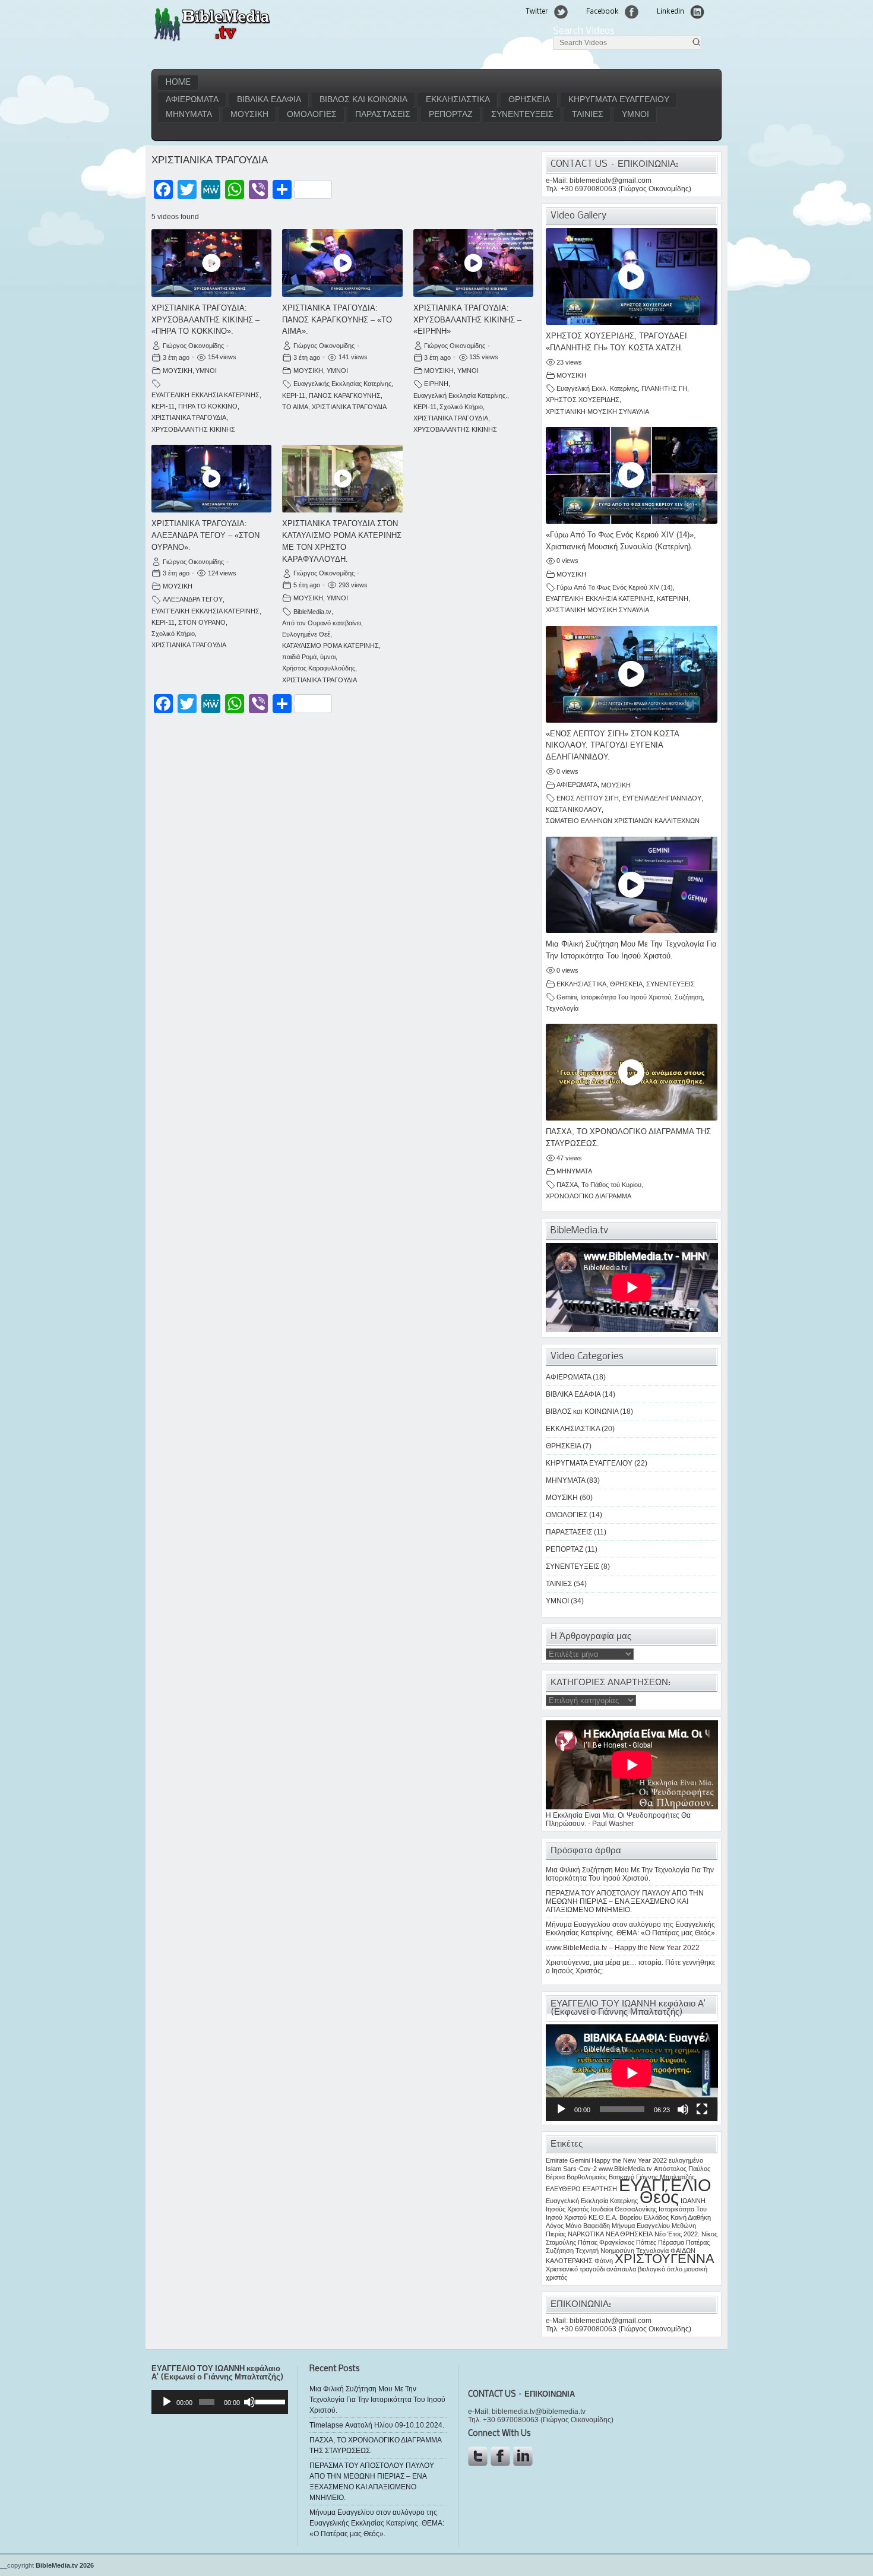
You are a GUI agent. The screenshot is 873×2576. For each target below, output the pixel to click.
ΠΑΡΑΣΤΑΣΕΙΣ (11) (576, 1532)
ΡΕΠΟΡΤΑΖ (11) (572, 1549)
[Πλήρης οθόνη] (702, 2109)
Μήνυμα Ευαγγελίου (641, 2226)
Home (178, 83)
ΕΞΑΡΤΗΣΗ (600, 2189)
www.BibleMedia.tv (625, 2169)
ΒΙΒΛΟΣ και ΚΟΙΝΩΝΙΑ (363, 100)
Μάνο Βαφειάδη (588, 2226)
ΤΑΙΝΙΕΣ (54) (566, 1584)
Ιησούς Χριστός (567, 2209)
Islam (553, 2169)
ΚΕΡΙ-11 (163, 406)
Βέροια (555, 2177)
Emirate (557, 2160)
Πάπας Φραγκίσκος (606, 2242)
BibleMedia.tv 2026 (65, 2565)
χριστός (556, 2277)
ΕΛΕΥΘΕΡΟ (563, 2189)
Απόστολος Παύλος (682, 2169)
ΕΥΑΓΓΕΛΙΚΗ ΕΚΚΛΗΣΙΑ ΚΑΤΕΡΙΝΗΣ (205, 395)
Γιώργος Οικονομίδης (193, 346)
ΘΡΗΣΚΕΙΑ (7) (569, 1446)
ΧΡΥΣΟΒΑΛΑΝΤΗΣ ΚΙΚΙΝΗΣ (193, 429)
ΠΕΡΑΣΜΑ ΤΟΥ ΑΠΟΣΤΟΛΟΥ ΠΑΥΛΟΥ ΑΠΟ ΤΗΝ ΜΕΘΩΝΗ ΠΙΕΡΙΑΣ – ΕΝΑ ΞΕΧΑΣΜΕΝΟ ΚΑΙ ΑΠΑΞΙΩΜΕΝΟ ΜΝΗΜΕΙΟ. (625, 1901)
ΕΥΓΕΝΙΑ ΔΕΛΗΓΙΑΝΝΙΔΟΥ (662, 798)
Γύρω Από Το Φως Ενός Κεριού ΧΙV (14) (615, 587)
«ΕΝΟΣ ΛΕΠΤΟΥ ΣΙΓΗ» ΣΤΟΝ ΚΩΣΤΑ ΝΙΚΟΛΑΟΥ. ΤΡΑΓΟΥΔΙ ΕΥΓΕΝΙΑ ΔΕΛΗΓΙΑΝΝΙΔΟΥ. (612, 746)
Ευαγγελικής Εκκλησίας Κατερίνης (342, 384)
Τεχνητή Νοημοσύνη (605, 2251)
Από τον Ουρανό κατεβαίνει (322, 623)
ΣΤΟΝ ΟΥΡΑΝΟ (202, 622)
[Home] (212, 40)
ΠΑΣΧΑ (567, 1185)
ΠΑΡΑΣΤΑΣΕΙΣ (383, 115)
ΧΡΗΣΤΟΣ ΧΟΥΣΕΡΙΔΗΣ (583, 400)
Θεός (659, 2197)
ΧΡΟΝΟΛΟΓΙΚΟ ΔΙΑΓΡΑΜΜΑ (589, 1196)
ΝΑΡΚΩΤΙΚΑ (586, 2234)
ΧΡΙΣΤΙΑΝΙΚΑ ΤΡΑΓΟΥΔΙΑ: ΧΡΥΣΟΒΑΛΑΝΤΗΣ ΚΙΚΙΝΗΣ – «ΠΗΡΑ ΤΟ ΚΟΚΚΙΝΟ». (205, 320)
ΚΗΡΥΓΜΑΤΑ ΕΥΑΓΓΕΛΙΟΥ (619, 100)
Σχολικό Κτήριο (461, 407)
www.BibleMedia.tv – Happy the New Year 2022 (623, 1948)
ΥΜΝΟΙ (635, 115)
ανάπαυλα (621, 2269)
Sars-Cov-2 (580, 2169)
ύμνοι (328, 657)
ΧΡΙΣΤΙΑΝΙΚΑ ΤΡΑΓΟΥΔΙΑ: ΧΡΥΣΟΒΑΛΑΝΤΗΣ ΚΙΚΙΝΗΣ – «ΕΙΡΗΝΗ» (467, 320)
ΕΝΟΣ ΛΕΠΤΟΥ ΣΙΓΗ (588, 798)
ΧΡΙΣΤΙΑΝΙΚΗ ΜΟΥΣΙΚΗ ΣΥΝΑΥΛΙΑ (597, 412)
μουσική (696, 2269)
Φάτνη (604, 2261)
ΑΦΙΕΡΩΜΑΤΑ (192, 100)
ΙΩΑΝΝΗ (693, 2201)
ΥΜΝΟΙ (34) (565, 1601)
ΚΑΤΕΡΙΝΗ (673, 599)
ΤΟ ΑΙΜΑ (295, 407)
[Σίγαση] (683, 2109)
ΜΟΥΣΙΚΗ (249, 115)
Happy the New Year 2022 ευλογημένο (647, 2160)
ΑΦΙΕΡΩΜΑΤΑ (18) (576, 1377)
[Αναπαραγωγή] (561, 2109)
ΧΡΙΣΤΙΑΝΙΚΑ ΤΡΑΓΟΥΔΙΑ (189, 417)
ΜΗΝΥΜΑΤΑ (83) (573, 1480)
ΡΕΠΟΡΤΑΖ (451, 115)
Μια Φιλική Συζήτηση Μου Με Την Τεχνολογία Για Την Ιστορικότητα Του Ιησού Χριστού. (630, 1874)
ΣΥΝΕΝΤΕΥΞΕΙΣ (522, 115)
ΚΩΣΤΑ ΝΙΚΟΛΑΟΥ (574, 809)
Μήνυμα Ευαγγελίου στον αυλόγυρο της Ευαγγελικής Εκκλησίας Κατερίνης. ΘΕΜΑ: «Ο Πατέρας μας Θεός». (631, 1929)
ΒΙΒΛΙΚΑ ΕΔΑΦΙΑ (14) (581, 1394)
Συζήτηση (689, 997)
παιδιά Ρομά (299, 657)
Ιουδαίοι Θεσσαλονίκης (624, 2209)
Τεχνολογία (562, 1008)
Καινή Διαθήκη (691, 2217)
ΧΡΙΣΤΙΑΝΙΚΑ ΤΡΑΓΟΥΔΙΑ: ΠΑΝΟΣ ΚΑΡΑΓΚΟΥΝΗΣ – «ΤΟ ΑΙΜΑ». (337, 320)
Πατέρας (698, 2242)
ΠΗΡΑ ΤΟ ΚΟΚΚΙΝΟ (208, 406)
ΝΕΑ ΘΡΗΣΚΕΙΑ (629, 2234)
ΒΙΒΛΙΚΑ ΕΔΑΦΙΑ (269, 100)
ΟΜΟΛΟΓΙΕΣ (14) (574, 1515)
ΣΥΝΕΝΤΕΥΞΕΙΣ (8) (578, 1567)
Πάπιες (646, 2242)
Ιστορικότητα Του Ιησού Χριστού (626, 997)
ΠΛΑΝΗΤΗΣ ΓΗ (664, 388)
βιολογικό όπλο (660, 2269)
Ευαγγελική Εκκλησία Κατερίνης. (460, 395)
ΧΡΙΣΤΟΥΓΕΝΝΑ (665, 2259)
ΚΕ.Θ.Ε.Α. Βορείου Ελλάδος (629, 2217)
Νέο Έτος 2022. (677, 2234)
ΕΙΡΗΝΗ (436, 384)
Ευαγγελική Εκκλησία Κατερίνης (592, 2201)
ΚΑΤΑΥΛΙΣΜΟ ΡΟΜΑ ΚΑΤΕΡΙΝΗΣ (330, 645)
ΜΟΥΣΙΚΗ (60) (569, 1498)
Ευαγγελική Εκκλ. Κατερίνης (597, 388)
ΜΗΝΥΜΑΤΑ (189, 115)
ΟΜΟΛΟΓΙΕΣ (312, 115)
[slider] (269, 2401)
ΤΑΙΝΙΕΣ (588, 115)
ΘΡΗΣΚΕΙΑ (529, 100)
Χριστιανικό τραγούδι (575, 2269)
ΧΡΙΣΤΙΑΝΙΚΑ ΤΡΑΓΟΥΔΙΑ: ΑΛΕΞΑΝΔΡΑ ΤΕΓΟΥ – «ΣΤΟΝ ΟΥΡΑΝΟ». (205, 535)
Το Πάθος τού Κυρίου (611, 1185)
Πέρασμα (671, 2242)
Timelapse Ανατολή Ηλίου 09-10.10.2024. (377, 2425)
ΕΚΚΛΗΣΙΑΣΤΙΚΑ (458, 100)
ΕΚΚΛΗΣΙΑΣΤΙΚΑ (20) (580, 1429)
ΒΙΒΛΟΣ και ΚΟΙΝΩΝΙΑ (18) (589, 1412)
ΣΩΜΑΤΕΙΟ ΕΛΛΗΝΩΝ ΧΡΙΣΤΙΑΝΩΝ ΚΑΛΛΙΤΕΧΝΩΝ (623, 821)
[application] (632, 2073)
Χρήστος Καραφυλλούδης (319, 668)
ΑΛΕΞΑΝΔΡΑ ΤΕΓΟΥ (193, 599)
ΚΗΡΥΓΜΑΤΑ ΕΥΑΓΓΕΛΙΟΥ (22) (597, 1463)
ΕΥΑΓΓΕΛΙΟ (665, 2185)
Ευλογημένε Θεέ (306, 634)
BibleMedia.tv (312, 612)
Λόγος (555, 2226)
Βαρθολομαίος (587, 2177)
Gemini (567, 997)
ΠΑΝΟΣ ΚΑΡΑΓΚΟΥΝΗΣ (345, 395)
